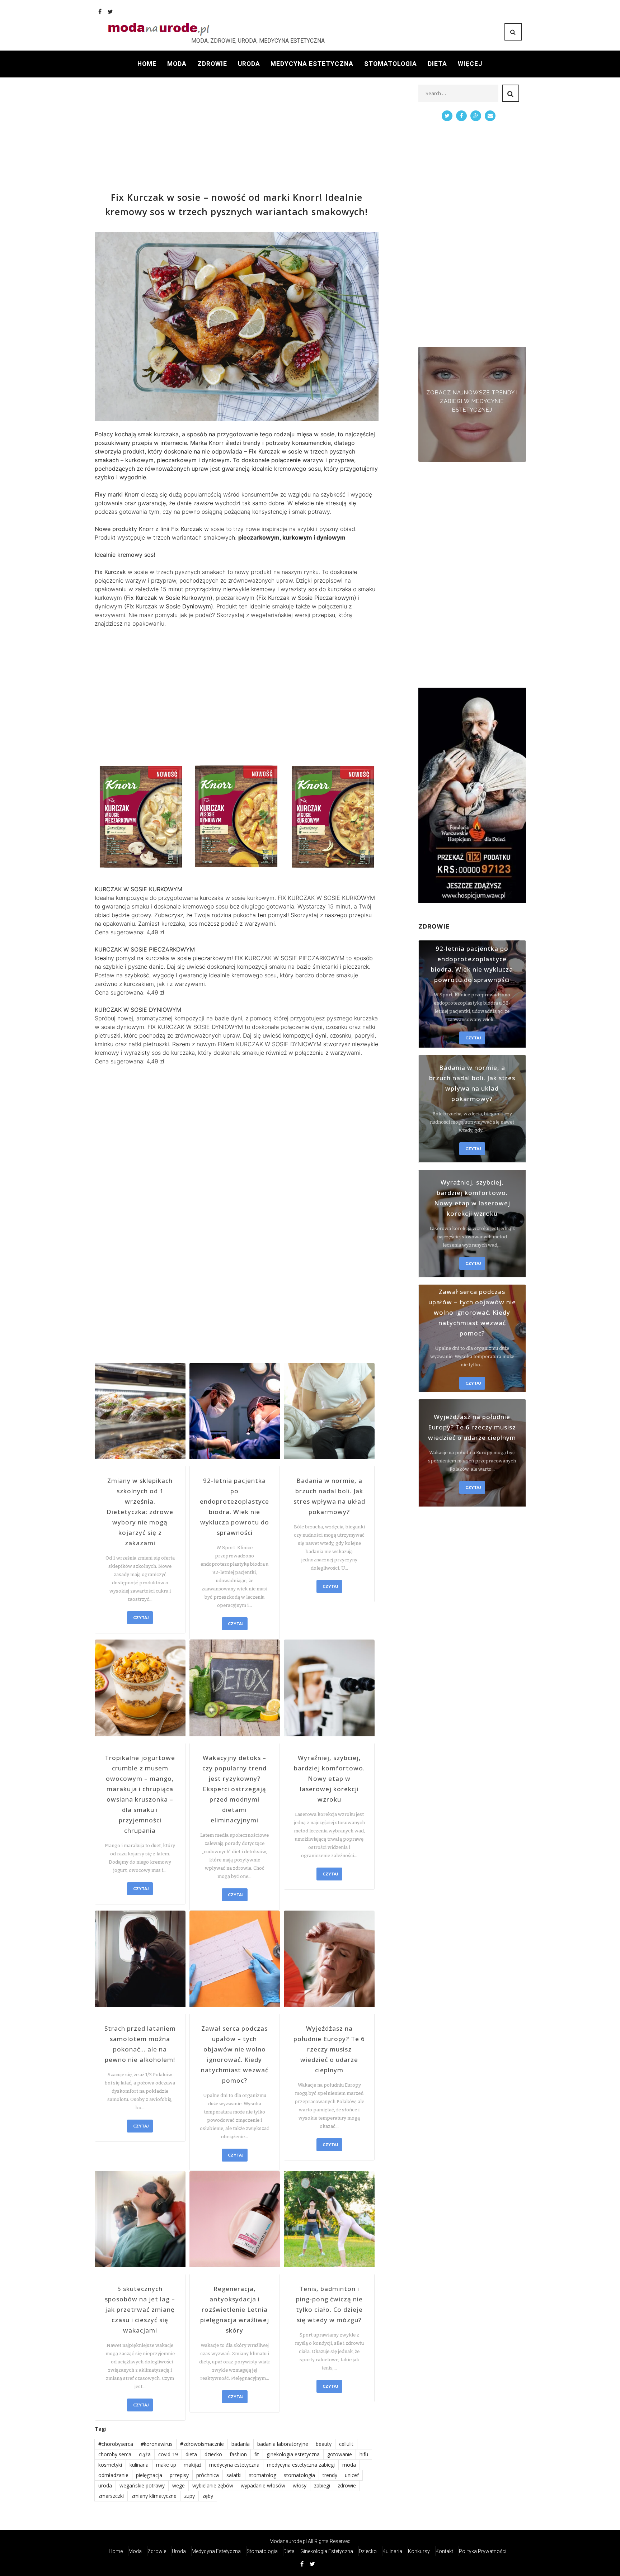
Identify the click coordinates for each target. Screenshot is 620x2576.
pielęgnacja (149, 2475)
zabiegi (322, 2485)
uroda (105, 2485)
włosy (300, 2485)
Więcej (470, 64)
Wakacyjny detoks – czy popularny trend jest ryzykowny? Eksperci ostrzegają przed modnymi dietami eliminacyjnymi (234, 1789)
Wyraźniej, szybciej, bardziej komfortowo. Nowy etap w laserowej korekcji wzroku (329, 1778)
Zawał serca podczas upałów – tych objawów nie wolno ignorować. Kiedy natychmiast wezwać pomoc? (235, 2054)
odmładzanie (113, 2475)
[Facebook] (100, 11)
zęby (208, 2496)
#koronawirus (157, 2444)
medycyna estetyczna (234, 2465)
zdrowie (347, 2485)
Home (147, 64)
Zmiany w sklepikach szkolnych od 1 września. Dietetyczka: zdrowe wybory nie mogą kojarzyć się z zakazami (140, 1512)
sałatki (234, 2475)
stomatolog (263, 2475)
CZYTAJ (141, 1617)
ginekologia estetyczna (293, 2454)
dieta (191, 2454)
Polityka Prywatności (483, 2551)
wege (179, 2485)
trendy (330, 2475)
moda (349, 2465)
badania (241, 2444)
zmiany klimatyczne (154, 2496)
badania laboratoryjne (283, 2444)
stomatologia (299, 2475)
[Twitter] (110, 11)
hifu (364, 2454)
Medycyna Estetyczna (312, 64)
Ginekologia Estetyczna (327, 2551)
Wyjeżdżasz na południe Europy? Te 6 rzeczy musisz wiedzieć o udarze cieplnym (329, 2049)
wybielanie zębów (213, 2485)
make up (166, 2465)
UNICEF (352, 2475)
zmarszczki (111, 2496)
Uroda (249, 64)
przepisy (179, 2475)
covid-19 (168, 2454)
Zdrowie (212, 64)
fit (257, 2454)
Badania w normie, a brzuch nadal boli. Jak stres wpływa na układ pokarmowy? (329, 1496)
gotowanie (340, 2454)
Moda (177, 64)
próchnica (208, 2475)
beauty (324, 2444)
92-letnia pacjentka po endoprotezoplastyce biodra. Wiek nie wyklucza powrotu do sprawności (234, 1507)
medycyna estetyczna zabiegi (301, 2465)
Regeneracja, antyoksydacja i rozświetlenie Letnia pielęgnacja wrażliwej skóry (235, 2309)
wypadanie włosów (263, 2485)
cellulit (346, 2444)
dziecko (213, 2454)
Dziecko (368, 2551)
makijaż (193, 2465)
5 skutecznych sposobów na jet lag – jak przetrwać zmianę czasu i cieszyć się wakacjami (140, 2309)
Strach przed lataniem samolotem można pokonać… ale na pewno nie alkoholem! (140, 2044)
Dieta (437, 64)
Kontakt (444, 2551)
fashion (238, 2454)
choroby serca (115, 2454)
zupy (189, 2496)
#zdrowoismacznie (202, 2444)
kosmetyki (110, 2465)
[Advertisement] (237, 135)
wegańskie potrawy (142, 2485)
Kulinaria (392, 2551)
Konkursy (419, 2551)
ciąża (145, 2454)
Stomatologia (391, 64)
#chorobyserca (116, 2444)
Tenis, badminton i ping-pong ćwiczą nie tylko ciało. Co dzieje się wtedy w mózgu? (329, 2304)
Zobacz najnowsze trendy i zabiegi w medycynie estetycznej (472, 401)
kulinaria (139, 2465)
